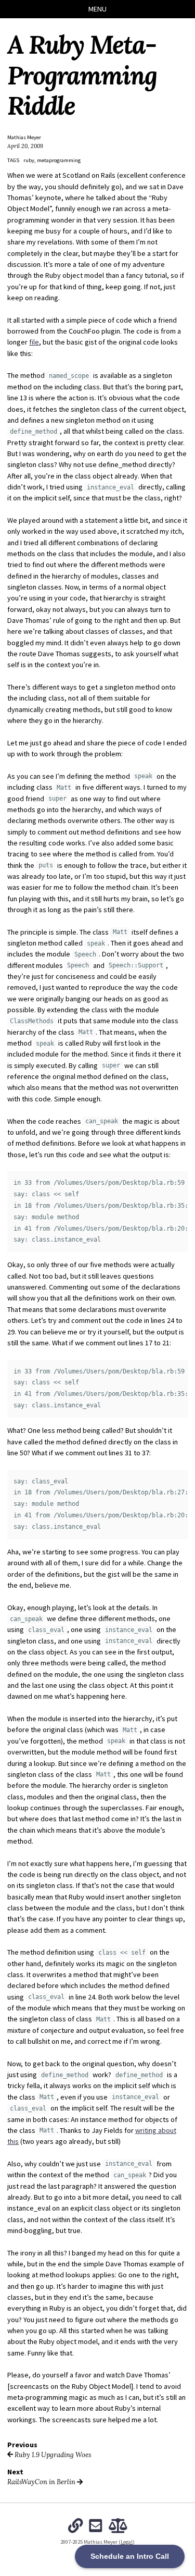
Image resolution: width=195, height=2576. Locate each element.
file (34, 342)
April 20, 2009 (25, 146)
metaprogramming (59, 160)
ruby (29, 160)
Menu (97, 9)
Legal (127, 2542)
